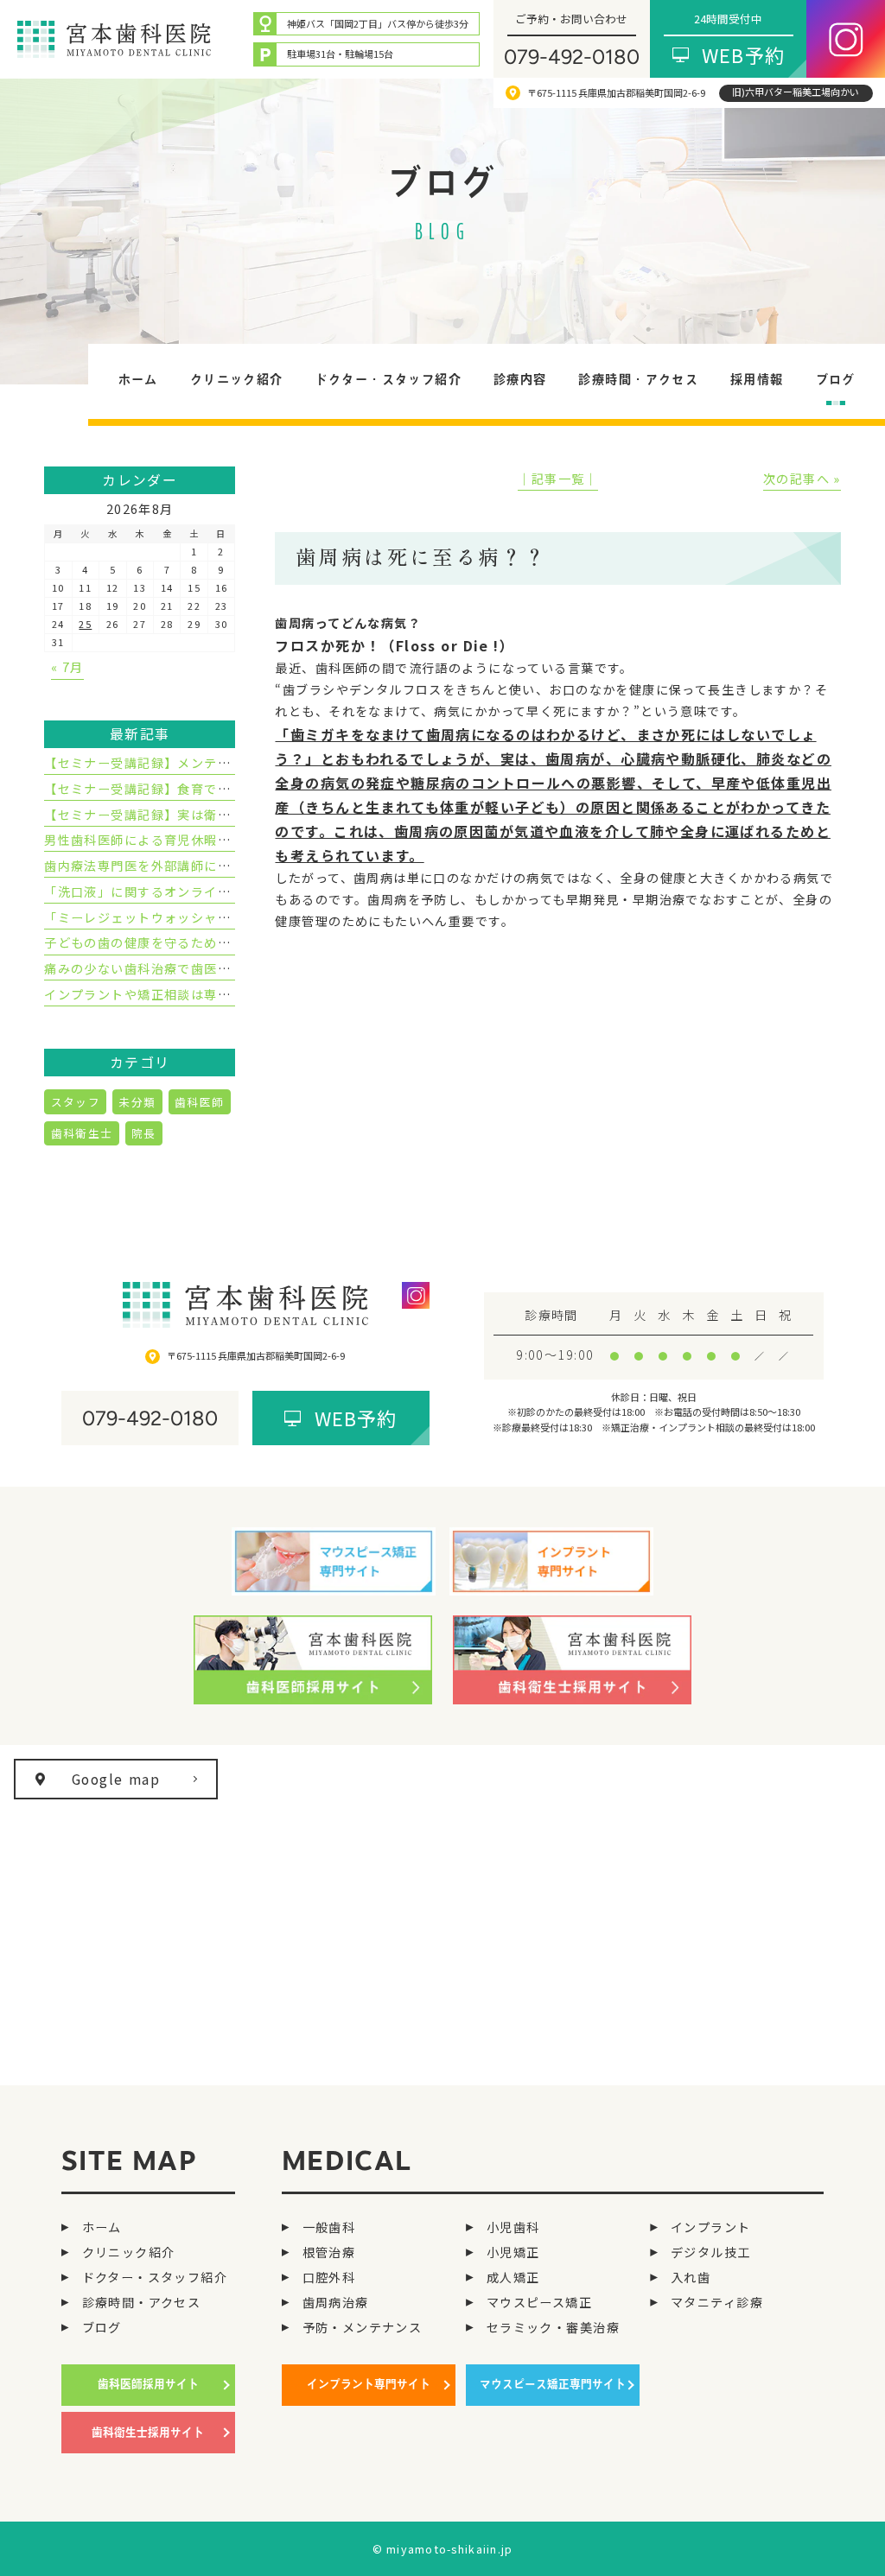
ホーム (102, 2227)
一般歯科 (329, 2227)
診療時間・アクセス (141, 2302)
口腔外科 (329, 2277)
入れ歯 (691, 2277)
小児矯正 (513, 2252)
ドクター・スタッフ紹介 (155, 2277)
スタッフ (76, 1102)
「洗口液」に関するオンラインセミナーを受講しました (210, 891)
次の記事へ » (802, 479)
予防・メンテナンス (362, 2327)
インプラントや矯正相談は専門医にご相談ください (197, 994)
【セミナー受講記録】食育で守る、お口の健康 (184, 789)
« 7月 (67, 667)
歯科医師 (200, 1102)
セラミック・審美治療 (553, 2327)
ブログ (102, 2327)
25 (85, 624)
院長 (144, 1133)
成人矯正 (513, 2277)
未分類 (137, 1102)
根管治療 (329, 2252)
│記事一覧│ (558, 479)
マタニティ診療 (717, 2302)
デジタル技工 (710, 2252)
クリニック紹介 (129, 2252)
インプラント (710, 2227)
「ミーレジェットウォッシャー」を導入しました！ (197, 917)
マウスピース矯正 (539, 2302)
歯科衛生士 (82, 1133)
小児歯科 (513, 2227)
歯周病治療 (336, 2302)
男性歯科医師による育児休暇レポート (157, 840)
